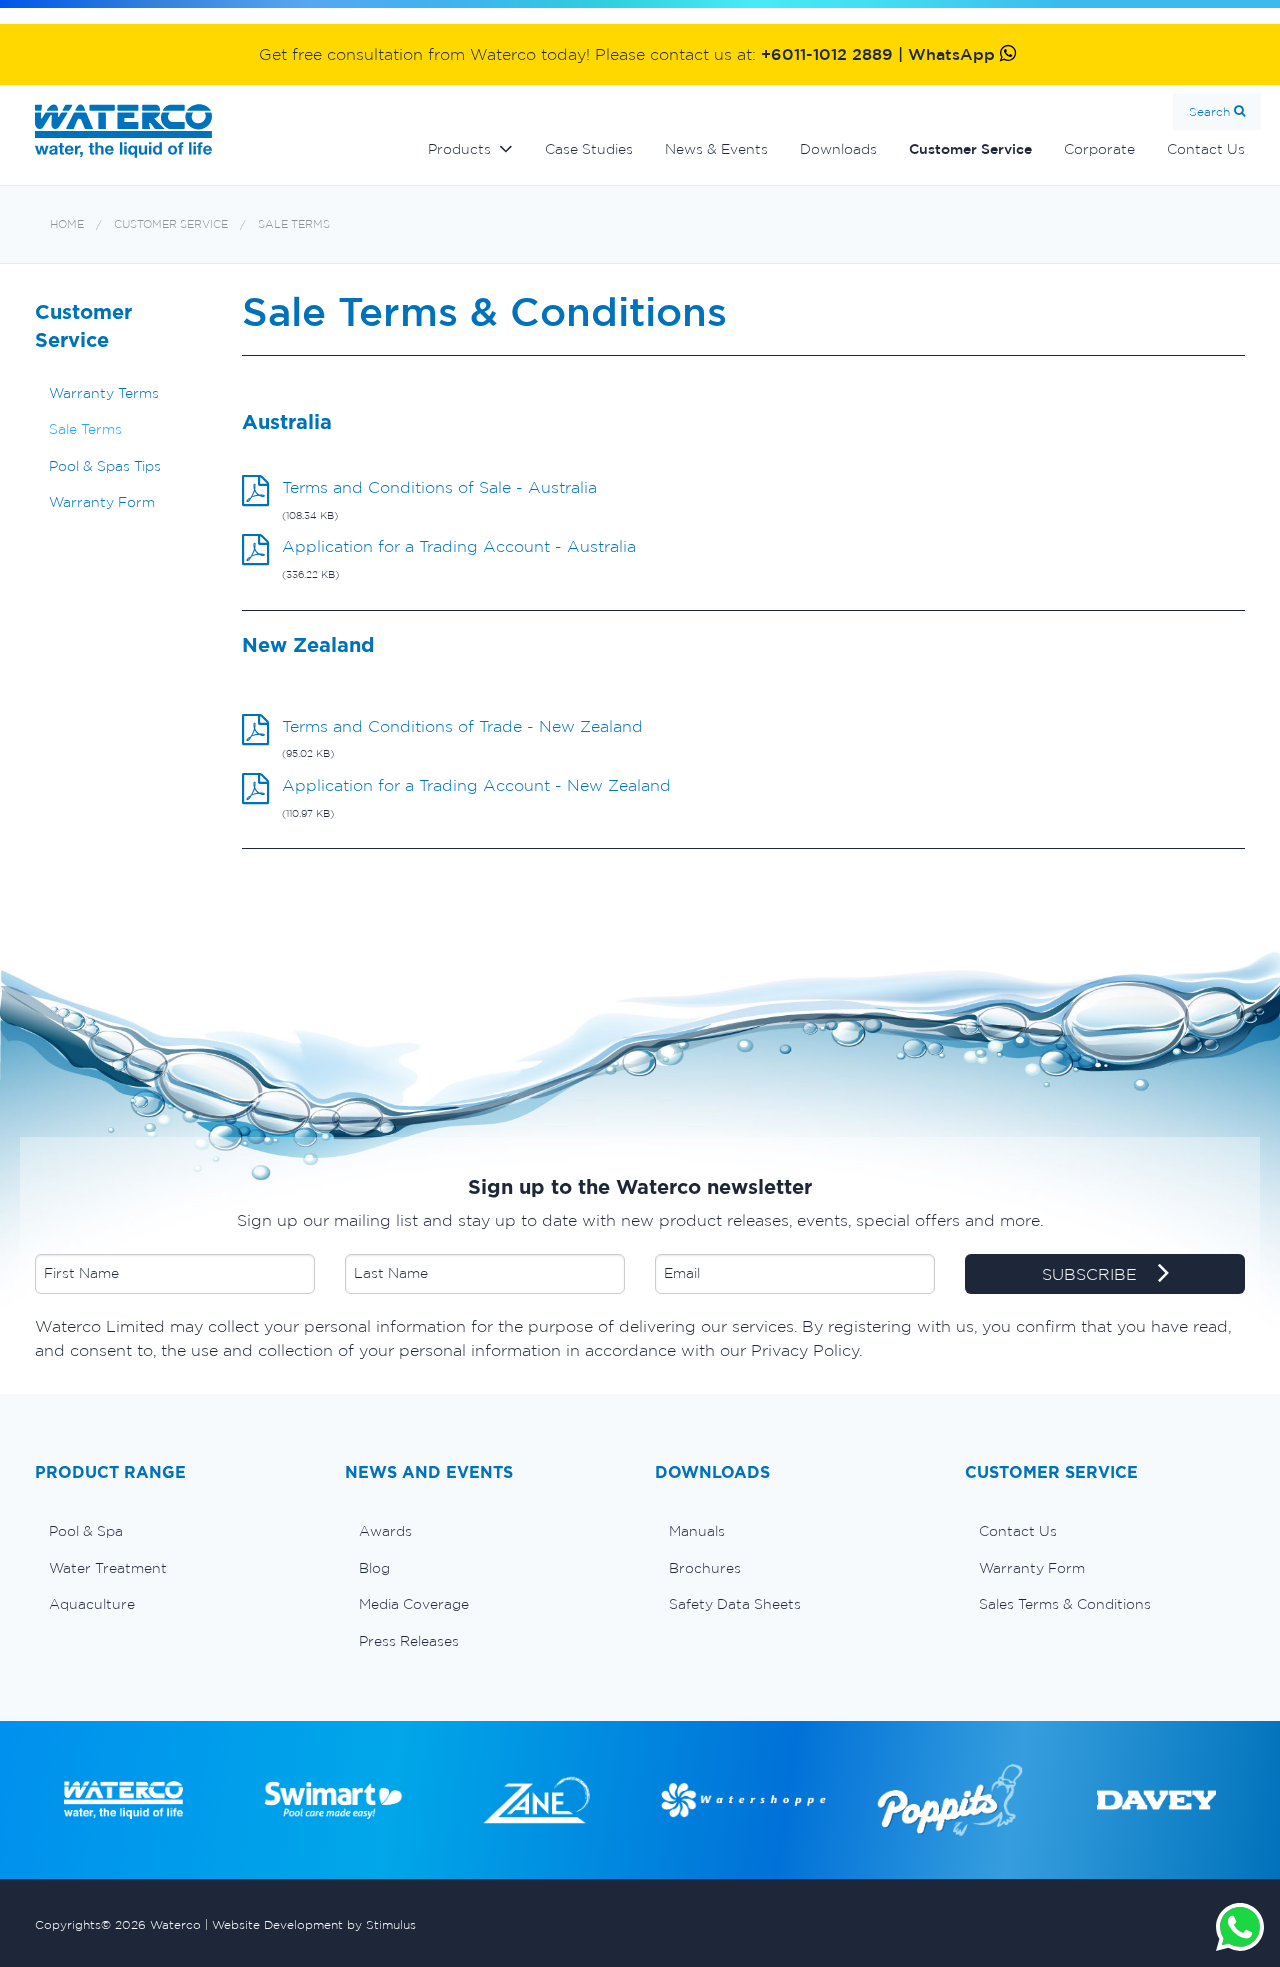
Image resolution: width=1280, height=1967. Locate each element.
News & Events (716, 149)
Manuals (697, 1531)
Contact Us (1206, 149)
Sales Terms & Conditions (1065, 1604)
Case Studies (589, 149)
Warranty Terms (104, 393)
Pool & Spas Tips (105, 466)
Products (459, 149)
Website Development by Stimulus (314, 1924)
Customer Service (970, 149)
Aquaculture (92, 1604)
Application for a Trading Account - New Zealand (476, 785)
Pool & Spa (86, 1531)
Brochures (705, 1568)
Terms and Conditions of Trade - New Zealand (462, 726)
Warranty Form (102, 502)
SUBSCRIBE (1092, 1274)
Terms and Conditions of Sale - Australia (439, 487)
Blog (374, 1568)
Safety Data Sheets (735, 1604)
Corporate (1099, 149)
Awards (385, 1531)
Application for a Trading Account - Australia (459, 546)
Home (67, 224)
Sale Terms (294, 224)
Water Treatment (108, 1568)
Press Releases (409, 1641)
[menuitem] (175, 1531)
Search (1209, 111)
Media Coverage (414, 1604)
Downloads (838, 149)
